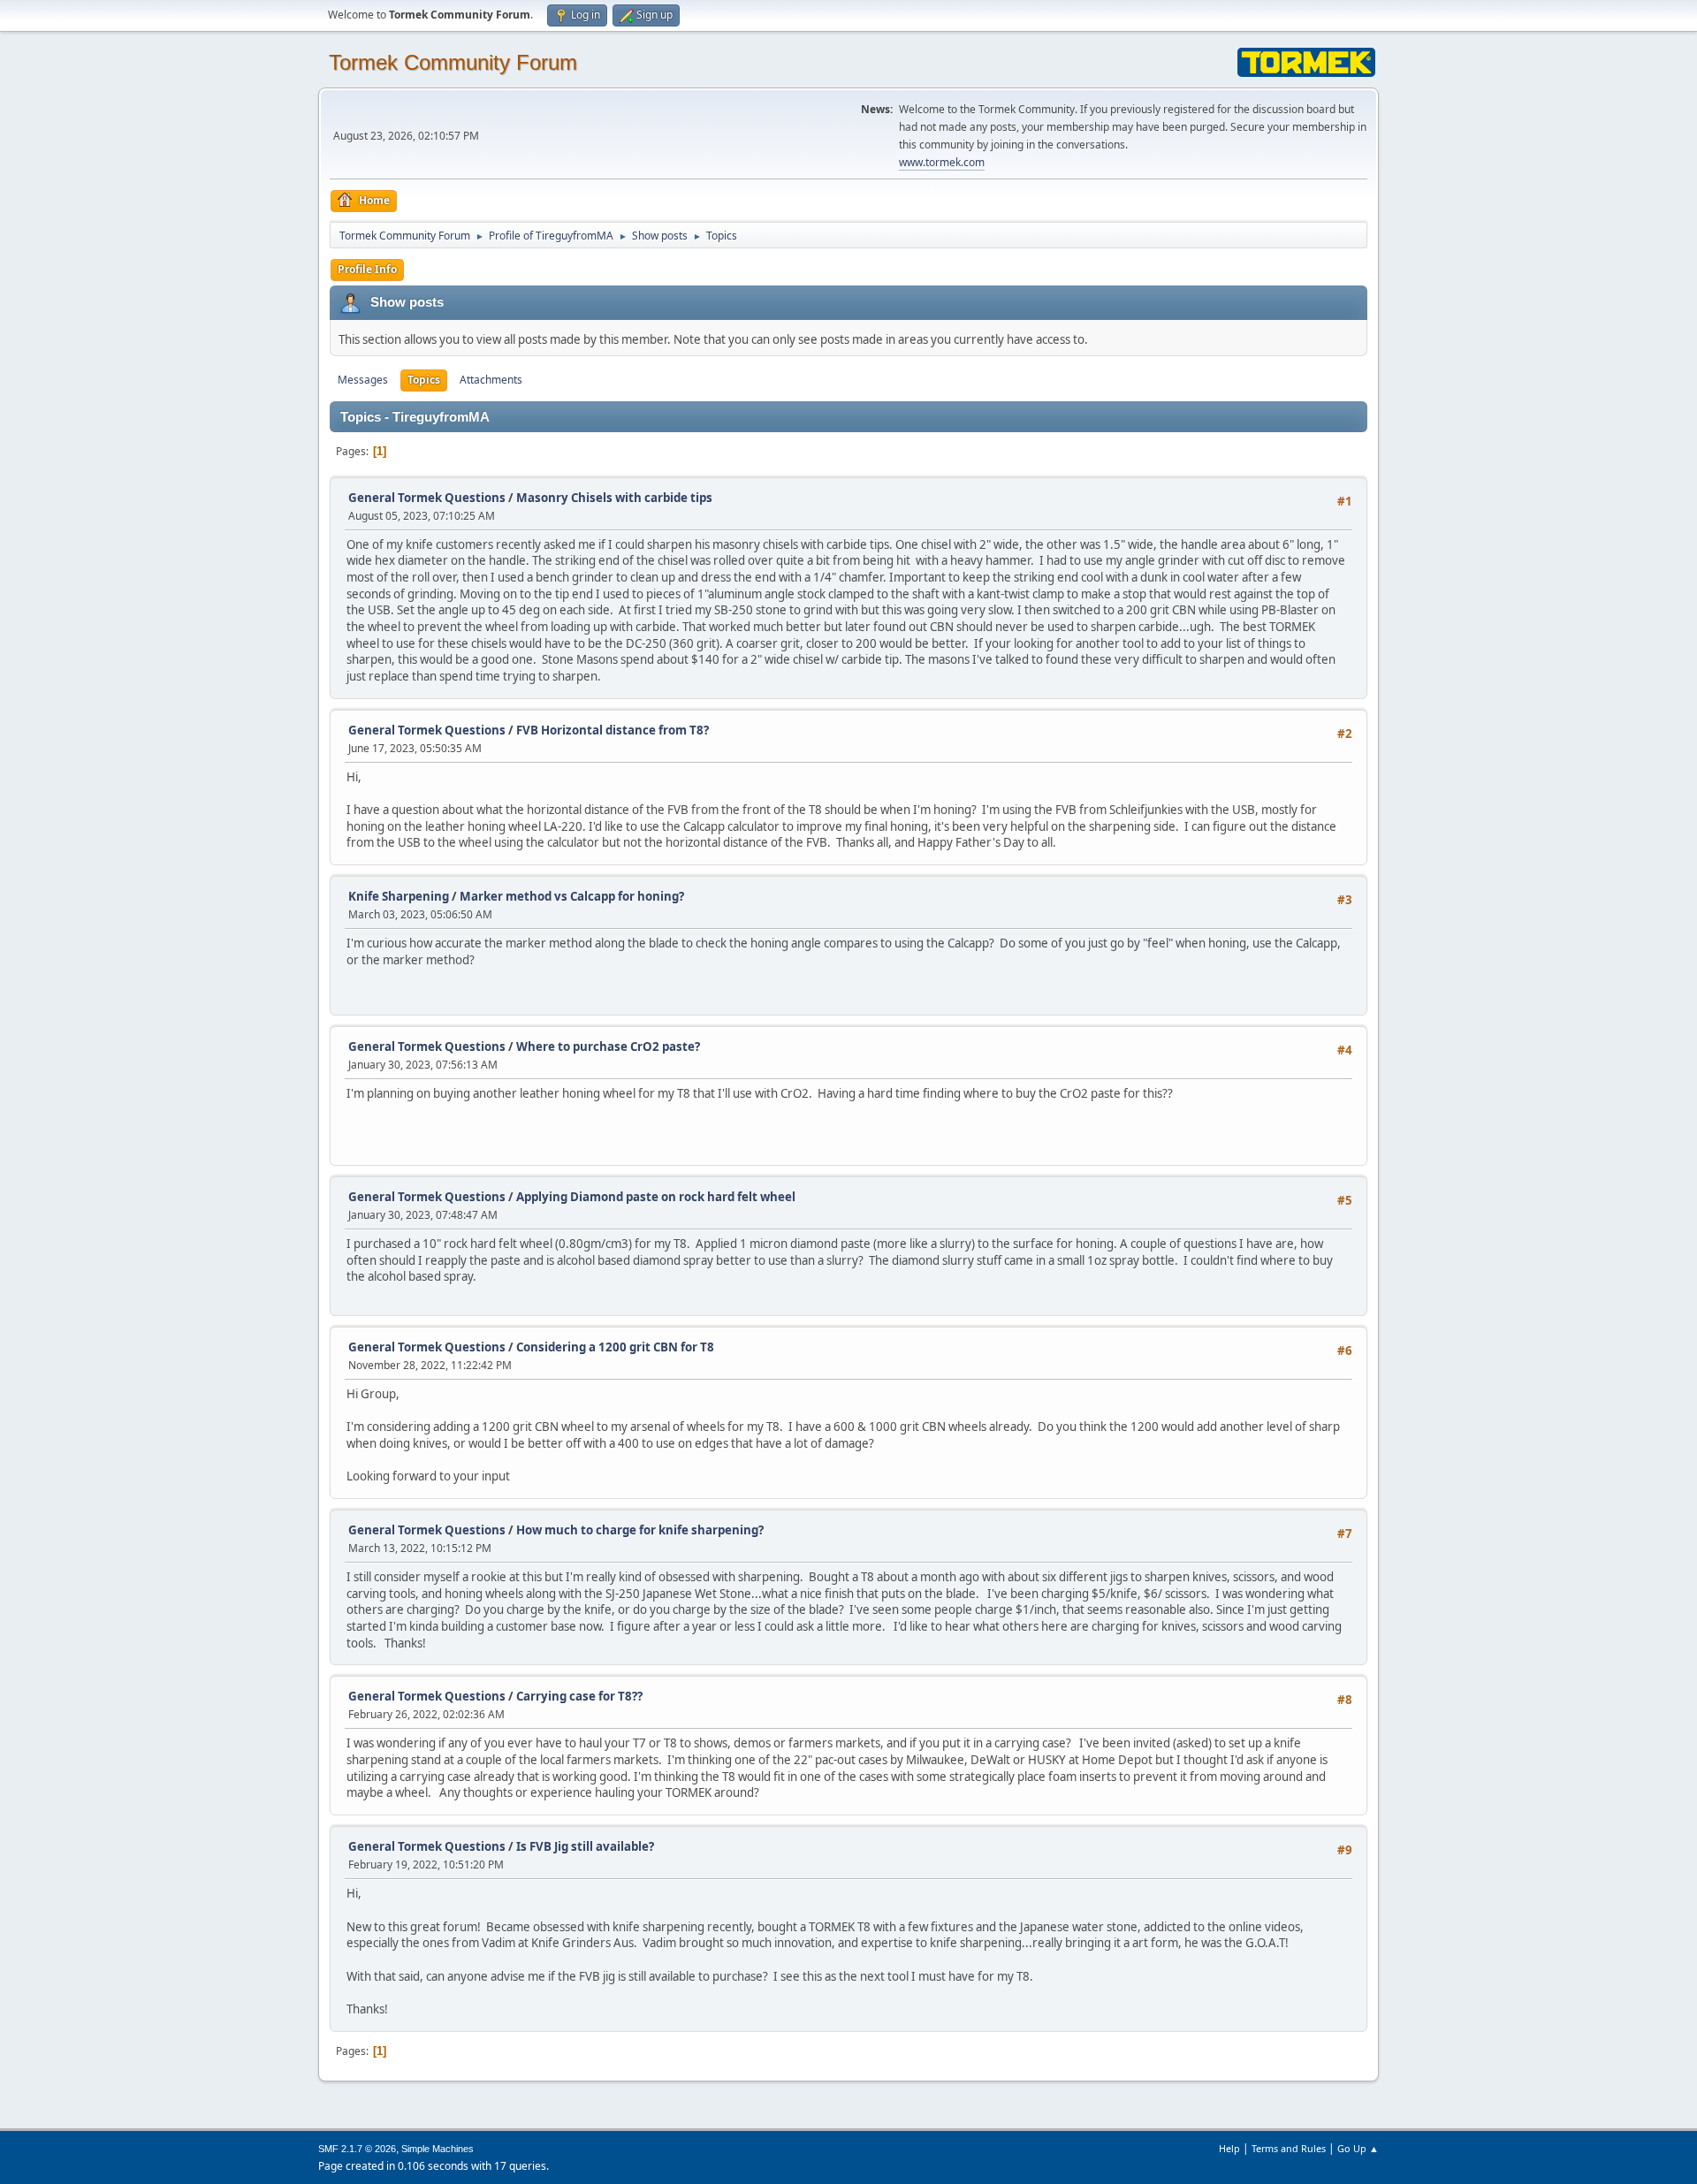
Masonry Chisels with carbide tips (614, 498)
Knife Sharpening (399, 896)
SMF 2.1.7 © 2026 (357, 2149)
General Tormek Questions (428, 498)
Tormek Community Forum (453, 62)
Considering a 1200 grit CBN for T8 (615, 1347)
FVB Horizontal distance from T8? (613, 730)
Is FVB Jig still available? (585, 1846)
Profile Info (367, 269)
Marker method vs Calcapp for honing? (572, 896)
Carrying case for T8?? (579, 1696)
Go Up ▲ (1358, 2148)
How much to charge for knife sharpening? (640, 1530)
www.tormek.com (942, 162)
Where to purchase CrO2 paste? (608, 1046)
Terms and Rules (1289, 2148)
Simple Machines (438, 2149)
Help (1229, 2148)
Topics (424, 380)
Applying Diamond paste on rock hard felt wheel (656, 1197)
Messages (363, 380)
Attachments (491, 380)
